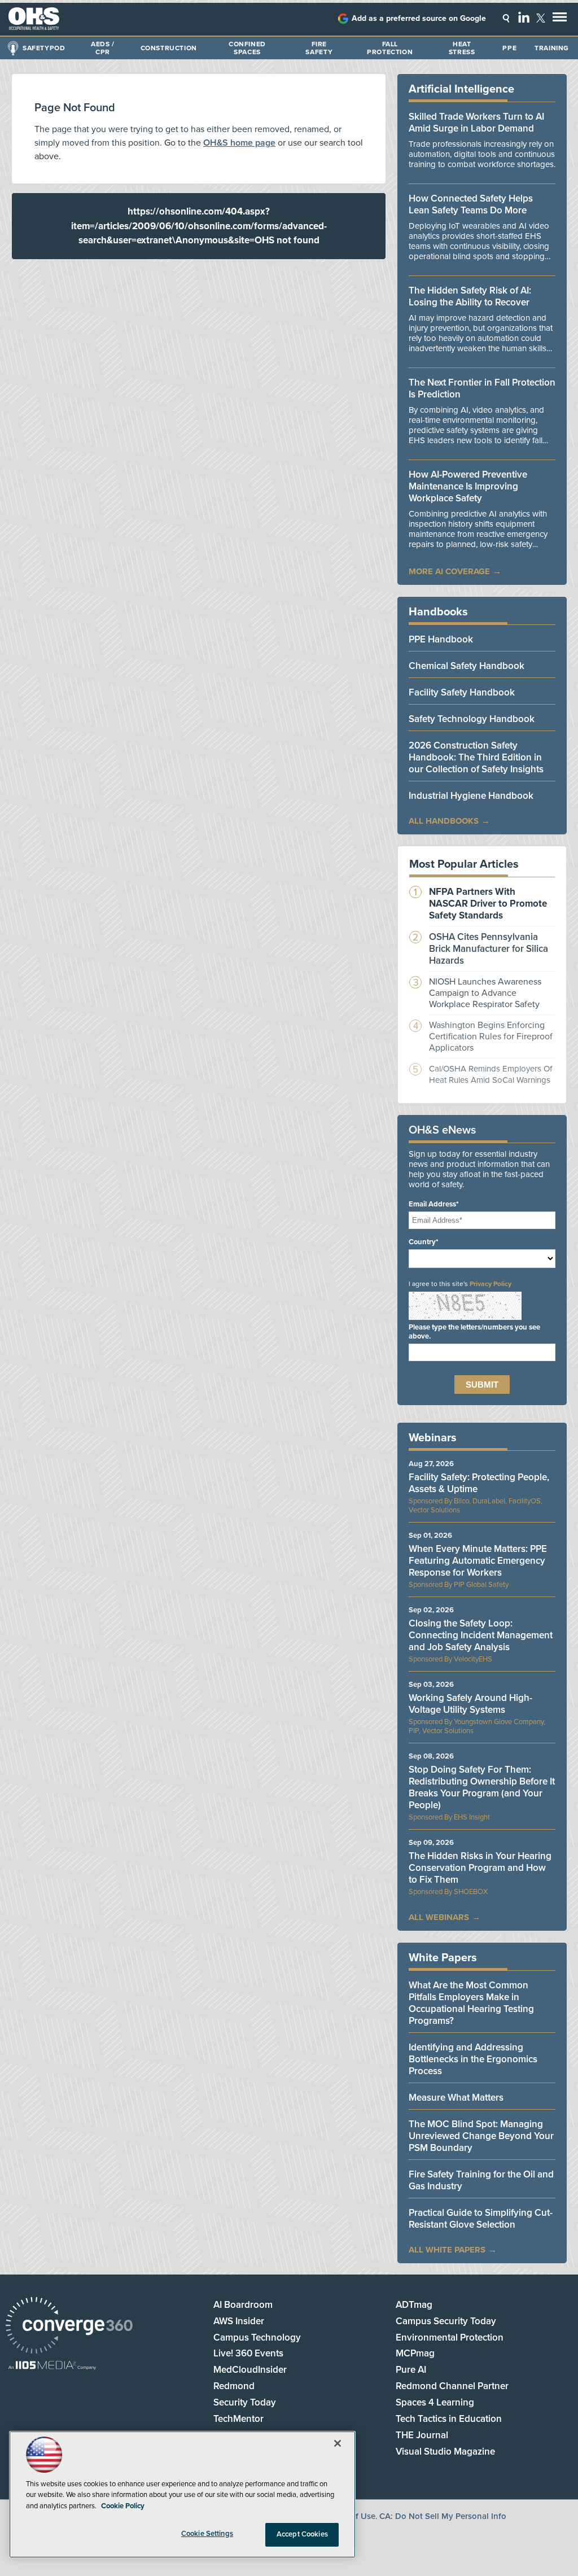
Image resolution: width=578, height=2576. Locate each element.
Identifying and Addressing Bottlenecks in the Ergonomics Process (473, 2059)
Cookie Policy (123, 2506)
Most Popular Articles (464, 864)
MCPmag (415, 2353)
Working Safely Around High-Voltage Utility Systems (470, 1704)
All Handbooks (444, 821)
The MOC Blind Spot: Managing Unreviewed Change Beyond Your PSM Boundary (481, 2136)
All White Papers (447, 2250)
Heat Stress (462, 48)
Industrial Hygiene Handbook (471, 796)
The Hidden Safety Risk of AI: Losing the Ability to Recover (470, 296)
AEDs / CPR (103, 48)
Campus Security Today (446, 2321)
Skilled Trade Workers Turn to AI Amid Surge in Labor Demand (476, 123)
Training (552, 48)
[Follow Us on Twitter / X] (541, 18)
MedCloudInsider (250, 2370)
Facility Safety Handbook (462, 692)
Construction (169, 48)
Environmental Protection (450, 2337)
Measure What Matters (456, 2098)
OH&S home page (239, 143)
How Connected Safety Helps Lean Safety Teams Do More (471, 204)
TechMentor (238, 2419)
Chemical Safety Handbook (467, 666)
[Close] (338, 2443)
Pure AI (411, 2370)
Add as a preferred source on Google (419, 18)
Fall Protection (390, 48)
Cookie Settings (207, 2534)
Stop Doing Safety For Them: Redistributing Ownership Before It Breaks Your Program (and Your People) (482, 1787)
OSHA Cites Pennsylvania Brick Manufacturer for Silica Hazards (489, 949)
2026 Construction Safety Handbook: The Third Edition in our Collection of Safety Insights (476, 757)
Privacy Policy (491, 1284)
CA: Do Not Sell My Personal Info (443, 2516)
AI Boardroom (243, 2305)
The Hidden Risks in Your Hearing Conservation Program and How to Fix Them (480, 1868)
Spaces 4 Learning (435, 2402)
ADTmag (414, 2305)
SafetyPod (44, 48)
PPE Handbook (441, 639)
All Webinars (439, 1917)
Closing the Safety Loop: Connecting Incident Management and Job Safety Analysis (481, 1635)
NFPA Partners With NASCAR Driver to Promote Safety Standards (488, 904)
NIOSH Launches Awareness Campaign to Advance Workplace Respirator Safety (485, 993)
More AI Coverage (449, 571)
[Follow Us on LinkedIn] (524, 17)
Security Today (245, 2402)
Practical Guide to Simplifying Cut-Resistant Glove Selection (481, 2219)
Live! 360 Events (248, 2353)
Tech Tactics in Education (449, 2419)
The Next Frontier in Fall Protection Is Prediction (482, 388)
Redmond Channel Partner (452, 2386)
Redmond (234, 2386)
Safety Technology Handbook (472, 719)
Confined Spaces (247, 48)
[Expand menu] (560, 19)
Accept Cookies (302, 2534)
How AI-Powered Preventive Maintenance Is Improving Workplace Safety (468, 486)
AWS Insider (239, 2321)
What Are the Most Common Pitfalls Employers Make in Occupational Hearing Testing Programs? (471, 2003)
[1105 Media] (52, 2366)
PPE (509, 48)
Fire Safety (319, 48)
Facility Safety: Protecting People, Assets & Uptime (479, 1483)
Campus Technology (257, 2337)
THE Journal (422, 2435)
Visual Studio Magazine (445, 2452)
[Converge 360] (69, 2327)
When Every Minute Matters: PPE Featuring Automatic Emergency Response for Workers (478, 1561)
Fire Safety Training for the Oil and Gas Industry (481, 2180)
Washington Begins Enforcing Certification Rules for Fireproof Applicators (491, 1036)
